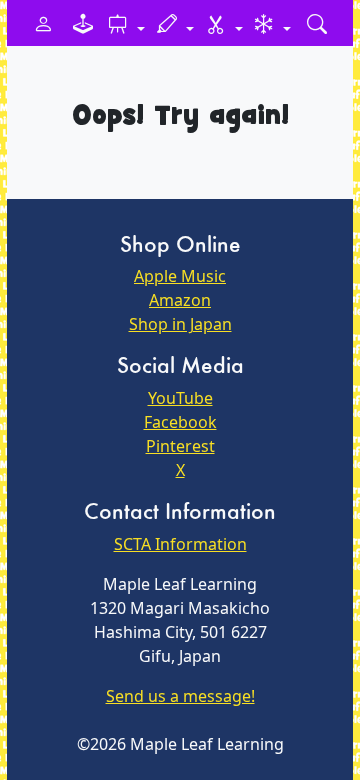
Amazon (180, 300)
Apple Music (180, 276)
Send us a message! (180, 696)
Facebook (180, 422)
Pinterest (180, 446)
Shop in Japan (180, 324)
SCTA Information (180, 544)
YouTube (180, 398)
